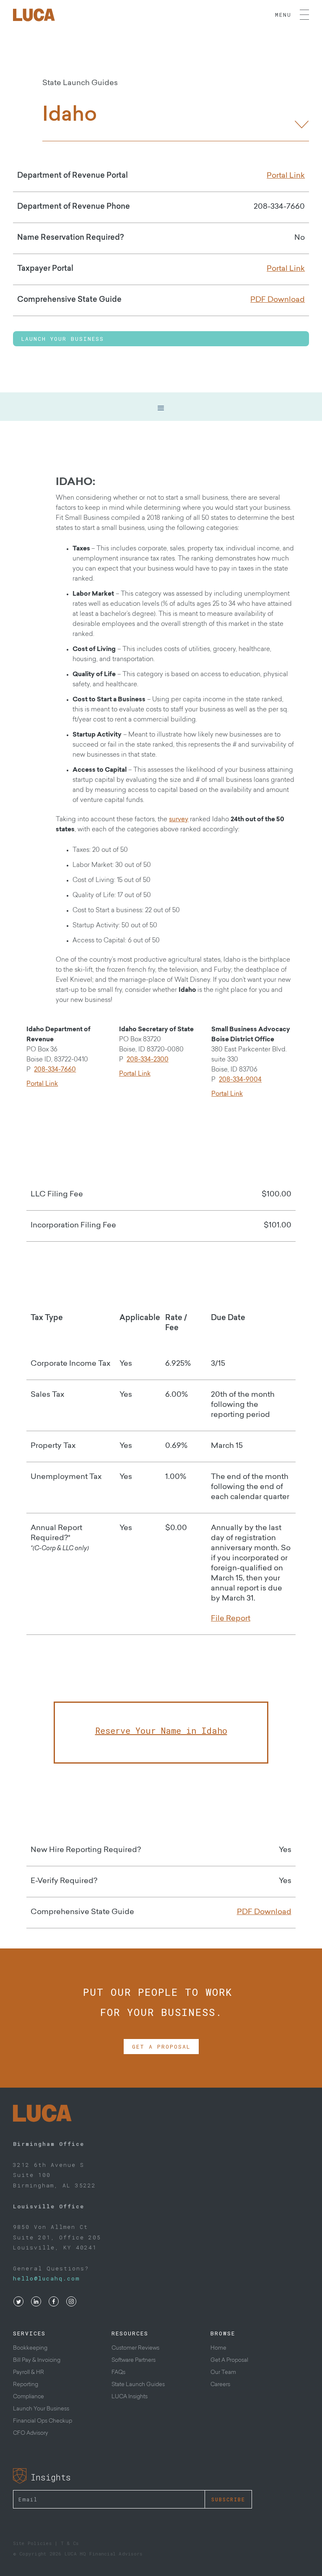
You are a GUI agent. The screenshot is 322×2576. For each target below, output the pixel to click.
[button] (161, 408)
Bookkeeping (30, 2348)
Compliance (29, 2397)
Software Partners (134, 2360)
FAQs (118, 2372)
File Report (231, 1619)
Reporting (26, 2385)
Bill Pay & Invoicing (37, 2360)
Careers (220, 2385)
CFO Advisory (31, 2433)
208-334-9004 (240, 1080)
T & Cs (70, 2543)
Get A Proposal (229, 2360)
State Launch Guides (138, 2385)
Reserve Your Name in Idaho (161, 1730)
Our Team (223, 2372)
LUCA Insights (130, 2397)
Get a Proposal (161, 2047)
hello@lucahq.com (47, 2278)
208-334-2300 (148, 1060)
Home (218, 2348)
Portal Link (42, 1084)
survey (179, 820)
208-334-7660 (55, 1070)
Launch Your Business (63, 339)
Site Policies (32, 2543)
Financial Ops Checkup (43, 2421)
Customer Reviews (135, 2348)
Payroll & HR (29, 2372)
